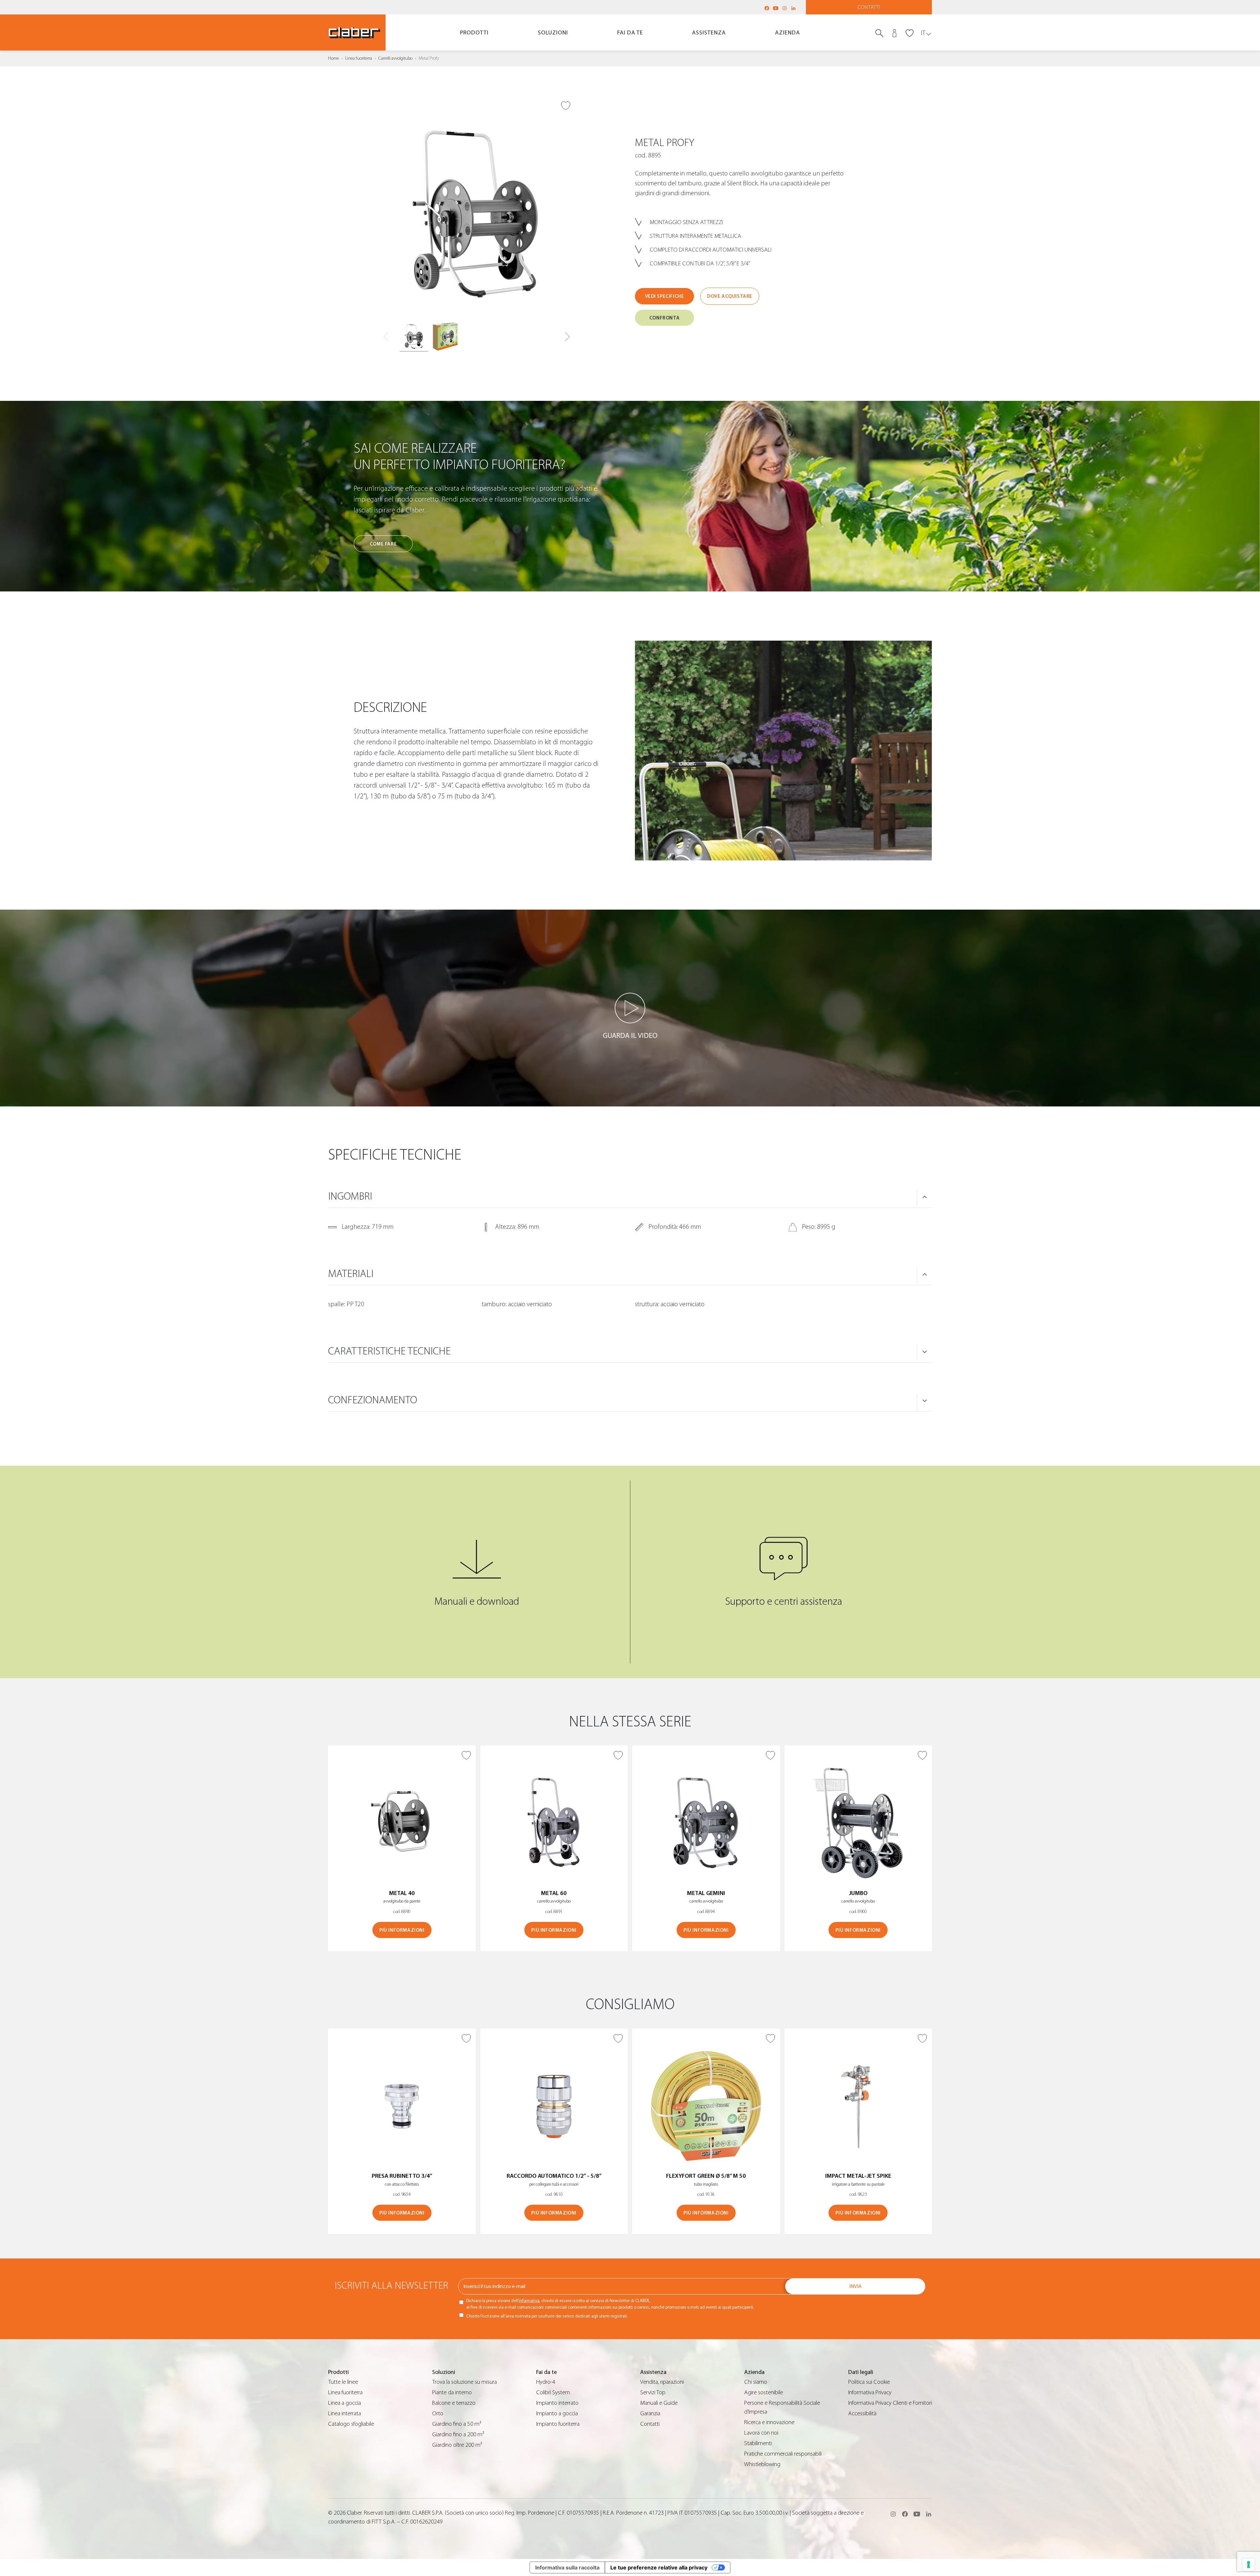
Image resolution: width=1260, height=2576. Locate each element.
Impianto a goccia (557, 2413)
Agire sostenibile (764, 2392)
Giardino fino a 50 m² (457, 2424)
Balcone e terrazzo (454, 2403)
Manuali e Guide (659, 2403)
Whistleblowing (762, 2464)
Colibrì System (553, 2392)
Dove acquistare (730, 296)
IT (923, 33)
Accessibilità (862, 2413)
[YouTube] (776, 8)
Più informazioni (402, 1930)
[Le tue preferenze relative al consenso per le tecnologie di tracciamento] (1249, 2565)
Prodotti (474, 33)
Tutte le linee (343, 2382)
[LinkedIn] (793, 8)
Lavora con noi (761, 2433)
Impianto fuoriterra (558, 2424)
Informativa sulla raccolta (567, 2567)
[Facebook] (767, 8)
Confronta (664, 318)
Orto (438, 2413)
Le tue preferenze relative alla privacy (659, 2567)
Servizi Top (653, 2392)
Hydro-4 (546, 2382)
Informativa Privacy (870, 2392)
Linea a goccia (345, 2403)
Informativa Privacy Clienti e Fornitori (890, 2403)
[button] (567, 337)
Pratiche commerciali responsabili (783, 2454)
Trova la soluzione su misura (464, 2382)
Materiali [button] (351, 1274)
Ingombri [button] (350, 1196)
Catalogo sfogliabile (351, 2424)
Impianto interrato (557, 2403)
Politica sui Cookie (869, 2382)
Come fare (383, 544)
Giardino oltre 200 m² (457, 2445)
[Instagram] (785, 8)
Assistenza (709, 33)
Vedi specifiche (665, 296)
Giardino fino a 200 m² (458, 2434)
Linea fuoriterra (359, 58)
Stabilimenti (758, 2443)
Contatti (869, 7)
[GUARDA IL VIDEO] (630, 1008)
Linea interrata (345, 2413)
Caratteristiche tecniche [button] (389, 1351)
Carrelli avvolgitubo (395, 58)
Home (334, 58)
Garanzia (650, 2413)
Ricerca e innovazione (769, 2422)
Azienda (787, 33)
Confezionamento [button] (373, 1400)
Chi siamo (756, 2382)
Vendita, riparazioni (662, 2382)
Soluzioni (553, 33)
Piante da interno (452, 2392)
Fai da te (630, 33)
